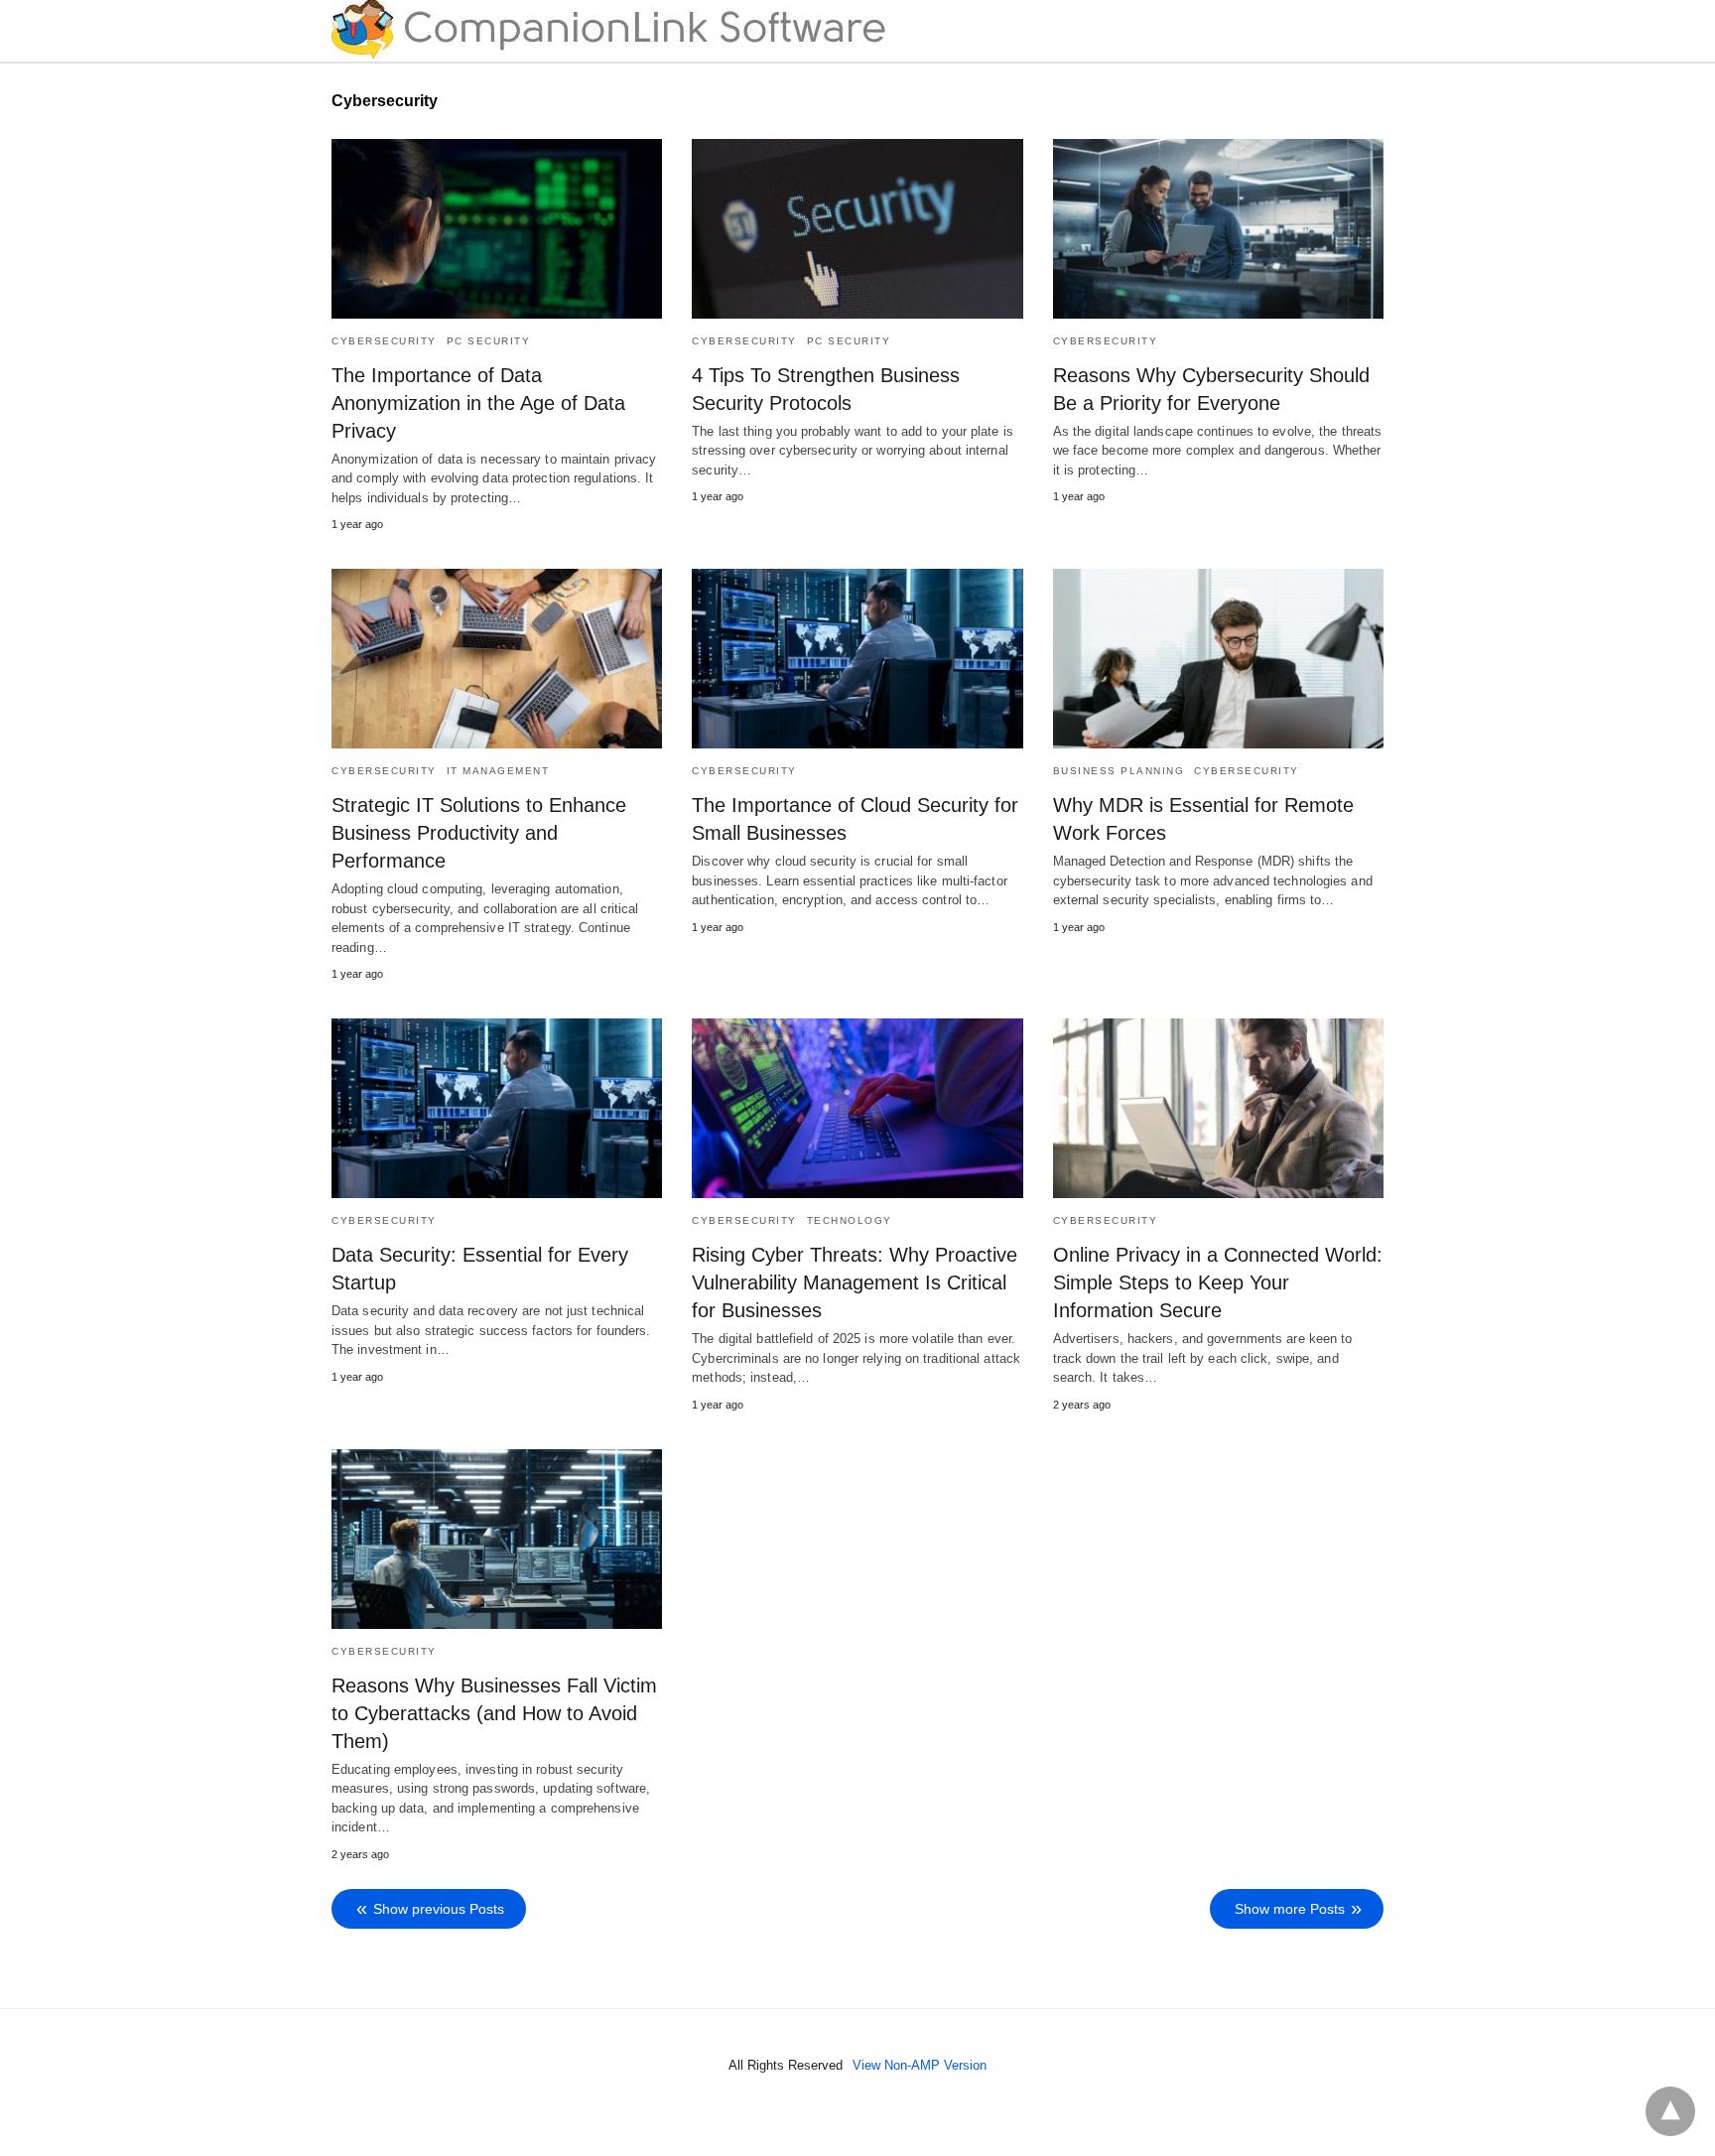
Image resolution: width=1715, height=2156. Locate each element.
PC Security (489, 341)
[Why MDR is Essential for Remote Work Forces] (1218, 659)
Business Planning (1119, 771)
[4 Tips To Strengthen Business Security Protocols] (857, 229)
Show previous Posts (439, 1909)
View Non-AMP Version (920, 2065)
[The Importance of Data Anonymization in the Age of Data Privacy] (497, 229)
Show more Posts (1290, 1909)
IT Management (498, 771)
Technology (850, 1220)
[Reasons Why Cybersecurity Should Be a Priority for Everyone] (1218, 229)
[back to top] (1670, 2111)
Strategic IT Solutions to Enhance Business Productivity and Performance (479, 833)
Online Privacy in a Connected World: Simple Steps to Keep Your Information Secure (1218, 1282)
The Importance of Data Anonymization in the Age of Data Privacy (478, 403)
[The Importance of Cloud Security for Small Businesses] (857, 659)
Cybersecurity (384, 341)
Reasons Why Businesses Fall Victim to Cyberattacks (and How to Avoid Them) (494, 1713)
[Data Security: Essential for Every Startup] (497, 1108)
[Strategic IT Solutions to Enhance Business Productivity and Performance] (497, 659)
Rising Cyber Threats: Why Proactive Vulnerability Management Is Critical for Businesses (855, 1282)
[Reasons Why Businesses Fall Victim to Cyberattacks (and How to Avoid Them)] (497, 1539)
